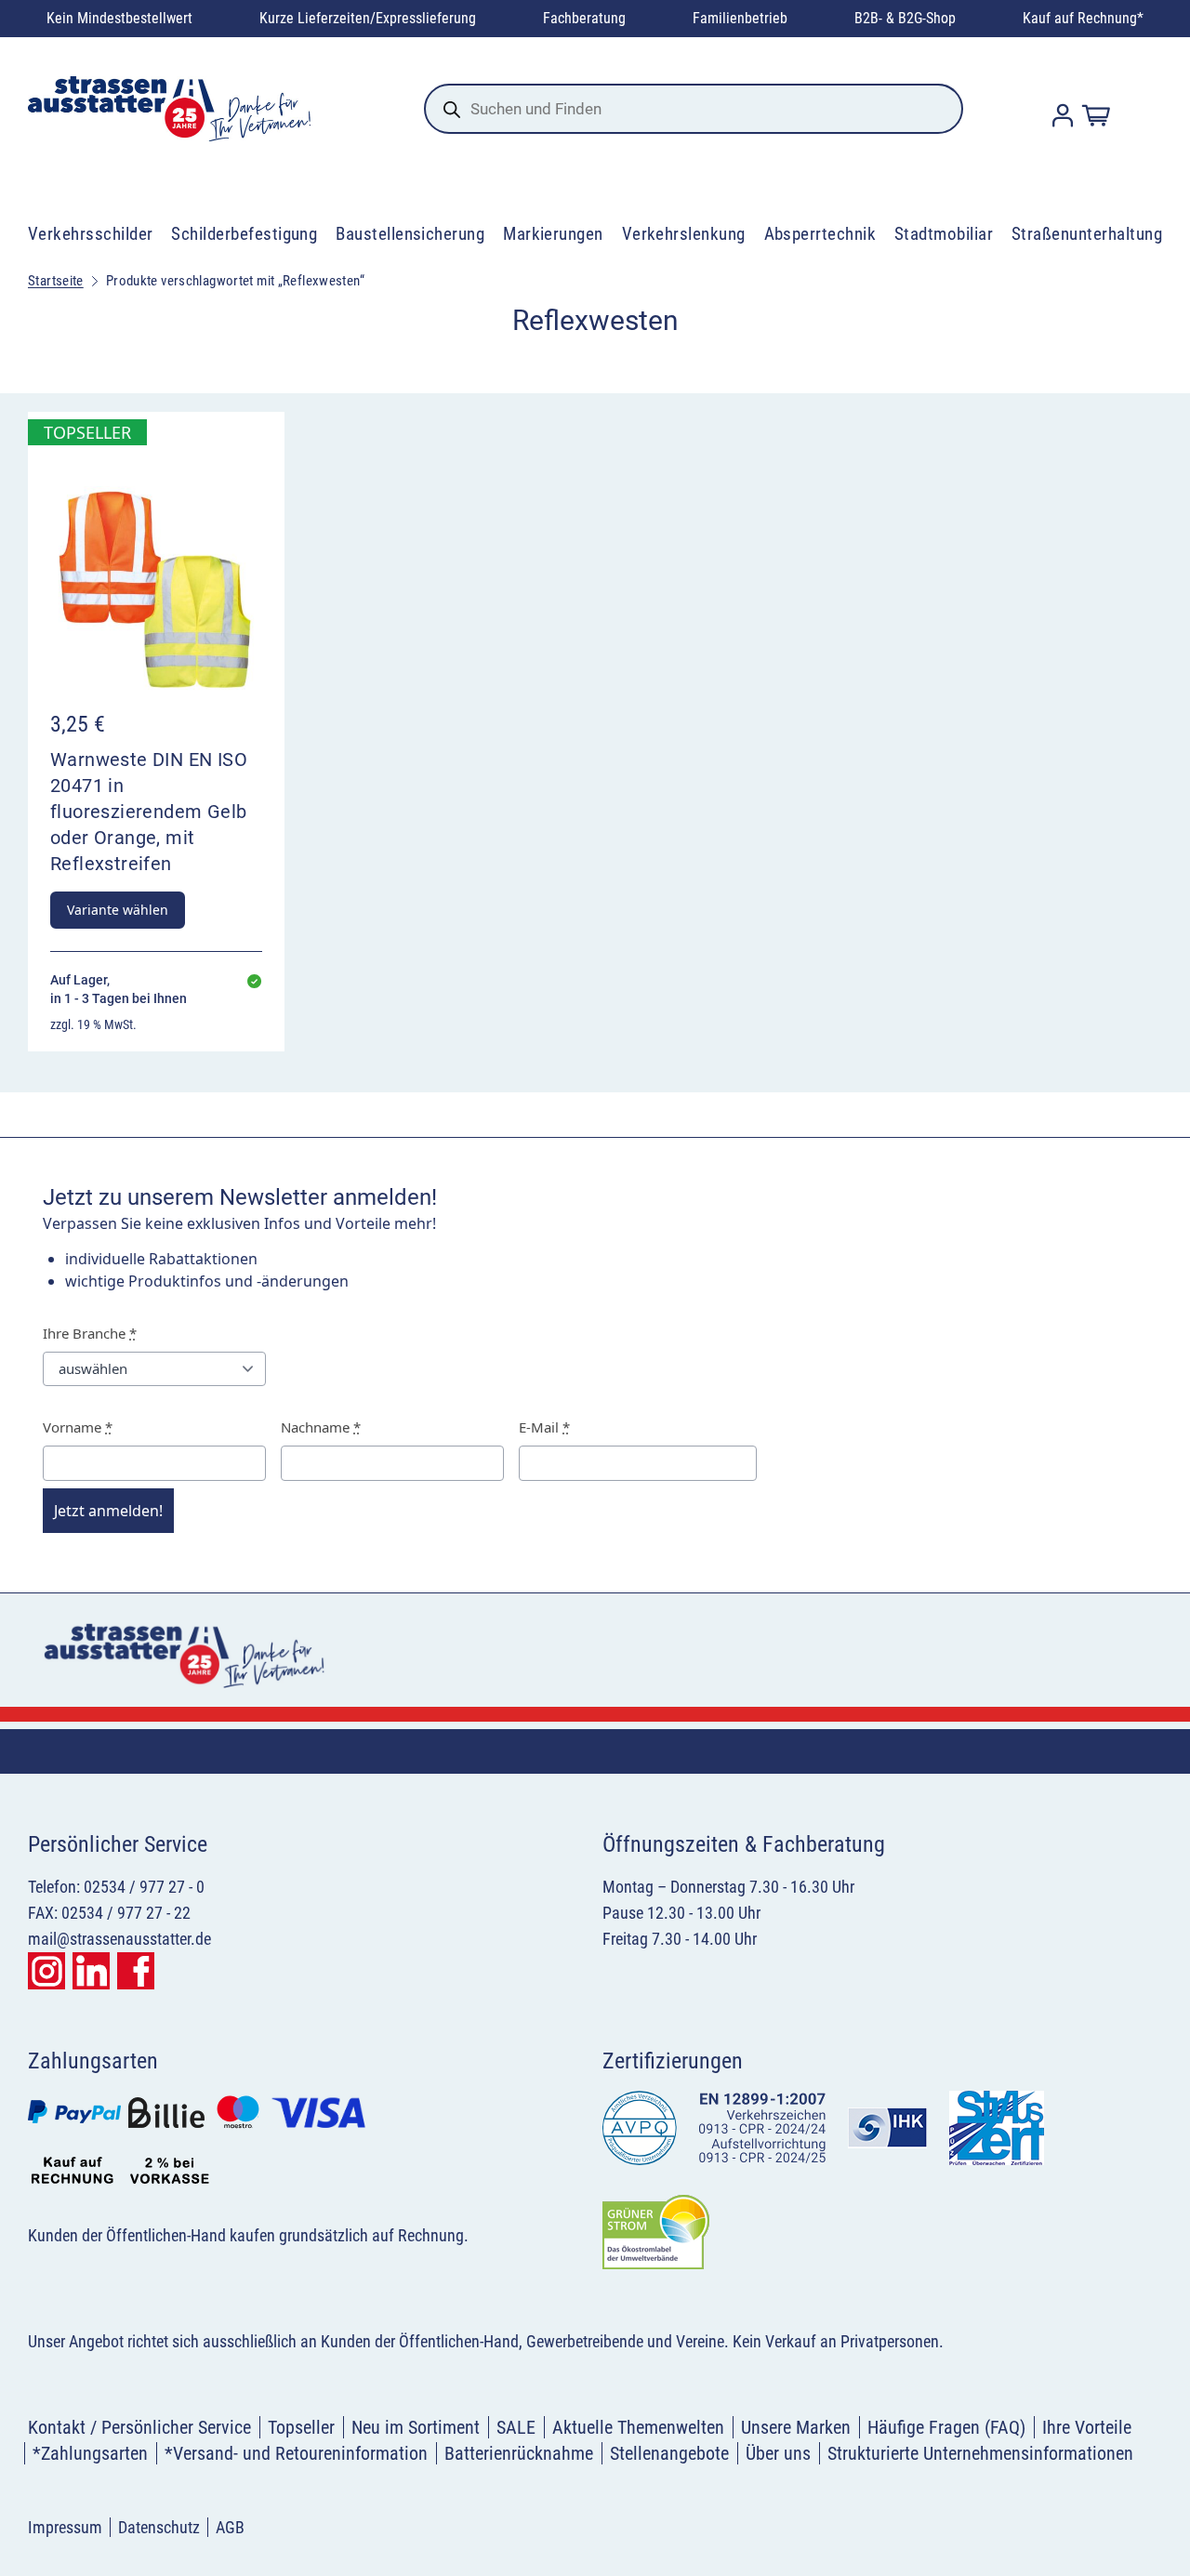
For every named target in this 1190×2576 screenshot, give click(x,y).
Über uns (778, 2453)
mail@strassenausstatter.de (119, 1939)
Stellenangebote (669, 2453)
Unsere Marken (796, 2427)
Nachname (321, 1427)
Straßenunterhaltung (1087, 234)
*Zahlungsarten (90, 2453)
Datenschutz (159, 2527)
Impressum (65, 2527)
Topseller (301, 2427)
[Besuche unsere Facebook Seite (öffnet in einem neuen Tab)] (136, 1971)
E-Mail (544, 1427)
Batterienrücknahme (519, 2453)
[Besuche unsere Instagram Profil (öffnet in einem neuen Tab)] (46, 1971)
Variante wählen (118, 910)
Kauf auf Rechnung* (1083, 18)
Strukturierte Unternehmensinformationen (980, 2453)
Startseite (56, 281)
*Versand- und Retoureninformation (296, 2453)
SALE (516, 2427)
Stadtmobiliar (944, 234)
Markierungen (553, 234)
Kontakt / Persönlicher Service (139, 2427)
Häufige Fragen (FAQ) (946, 2427)
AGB (230, 2527)
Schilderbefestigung (244, 234)
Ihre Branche (90, 1333)
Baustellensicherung (410, 234)
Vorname (78, 1427)
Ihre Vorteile (1087, 2427)
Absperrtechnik (820, 234)
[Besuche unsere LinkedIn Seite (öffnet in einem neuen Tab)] (91, 1971)
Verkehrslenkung (684, 234)
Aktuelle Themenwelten (638, 2427)
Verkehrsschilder (91, 234)
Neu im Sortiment (416, 2427)
